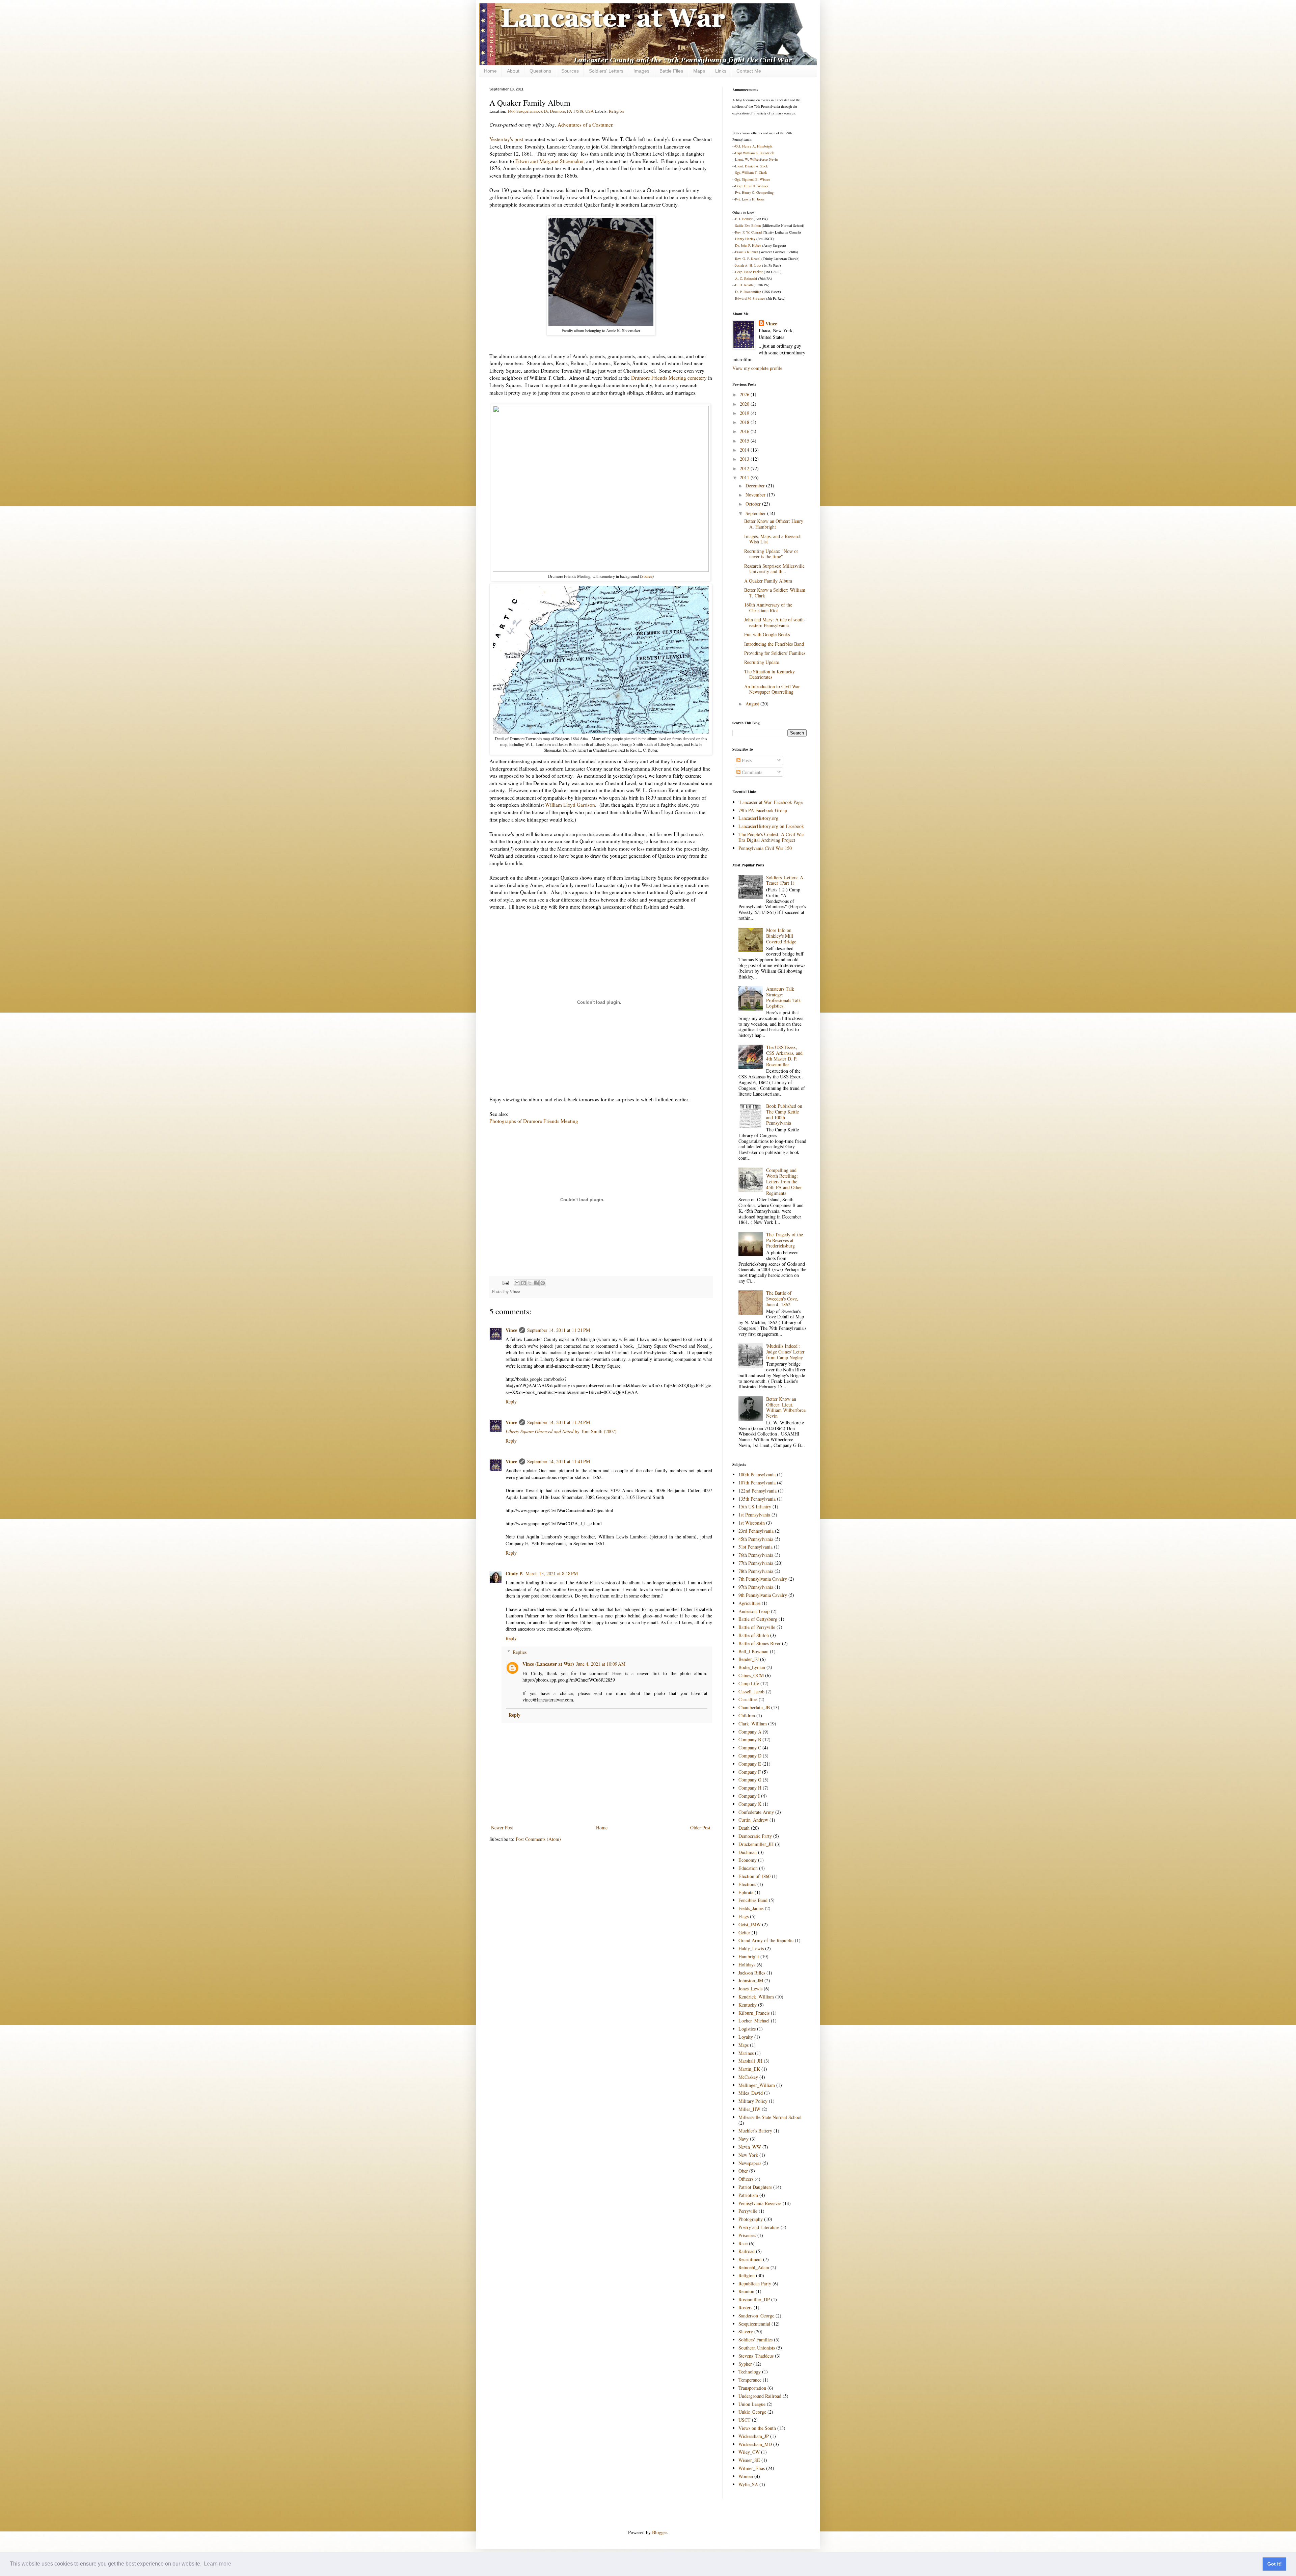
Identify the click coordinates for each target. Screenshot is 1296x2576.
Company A (750, 1732)
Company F (750, 1772)
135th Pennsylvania (757, 1499)
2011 (745, 477)
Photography (751, 2219)
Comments (751, 772)
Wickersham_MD (755, 2444)
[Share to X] (530, 1283)
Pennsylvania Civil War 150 (765, 848)
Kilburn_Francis (754, 2013)
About (513, 71)
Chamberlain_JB (754, 1707)
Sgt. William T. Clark (751, 172)
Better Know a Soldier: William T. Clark (775, 593)
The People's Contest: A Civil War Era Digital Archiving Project (771, 837)
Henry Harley (745, 239)
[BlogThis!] (523, 1283)
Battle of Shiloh (754, 1635)
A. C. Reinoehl (746, 278)
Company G (750, 1780)
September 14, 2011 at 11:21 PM (559, 1330)
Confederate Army (756, 1812)
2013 (745, 459)
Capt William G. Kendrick (754, 153)
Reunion (746, 2291)
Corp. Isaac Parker (749, 272)
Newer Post (502, 1828)
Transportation (752, 2388)
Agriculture (749, 1603)
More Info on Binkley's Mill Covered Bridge (781, 936)
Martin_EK (749, 2069)
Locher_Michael (754, 2021)
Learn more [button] (218, 2564)
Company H (750, 1788)
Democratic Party (755, 1836)
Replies (520, 1652)
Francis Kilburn (747, 252)
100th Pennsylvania (757, 1474)
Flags (744, 1916)
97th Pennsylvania (756, 1587)
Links (721, 71)
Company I (749, 1796)
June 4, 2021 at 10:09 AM (601, 1664)
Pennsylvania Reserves (760, 2203)
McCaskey (748, 2077)
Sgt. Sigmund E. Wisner (753, 179)
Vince (511, 1330)
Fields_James (751, 1908)
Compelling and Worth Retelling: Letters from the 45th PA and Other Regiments (784, 1181)
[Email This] (517, 1283)
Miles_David (751, 2093)
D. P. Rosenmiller (748, 292)
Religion (616, 111)
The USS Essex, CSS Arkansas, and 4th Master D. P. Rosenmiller (784, 1056)
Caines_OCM (751, 1675)
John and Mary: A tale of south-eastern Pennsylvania (775, 622)
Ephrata (746, 1892)
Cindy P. (515, 1573)
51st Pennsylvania (755, 1547)
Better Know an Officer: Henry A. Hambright (774, 524)
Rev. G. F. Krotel (748, 259)
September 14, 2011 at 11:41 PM (559, 1461)
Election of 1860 (754, 1876)
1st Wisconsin (752, 1523)
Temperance (750, 2380)
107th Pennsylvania (757, 1483)
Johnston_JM (751, 1980)
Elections (747, 1884)
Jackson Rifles (752, 1973)
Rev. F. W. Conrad (748, 232)
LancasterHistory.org (758, 818)
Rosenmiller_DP (754, 2299)
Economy (748, 1860)
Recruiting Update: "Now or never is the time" (771, 554)
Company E (750, 1764)
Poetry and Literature (759, 2227)
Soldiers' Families (755, 2340)
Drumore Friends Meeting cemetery (669, 378)
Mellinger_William (757, 2085)
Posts (746, 760)
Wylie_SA (748, 2484)
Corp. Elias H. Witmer (752, 186)
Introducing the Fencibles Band (774, 644)
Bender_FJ (749, 1659)
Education (748, 1868)
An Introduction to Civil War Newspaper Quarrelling (772, 689)
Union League (752, 2404)
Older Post (700, 1828)
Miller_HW (749, 2109)
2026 (745, 394)
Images (641, 71)
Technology (750, 2372)
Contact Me (749, 71)
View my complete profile (757, 368)
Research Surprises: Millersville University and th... (774, 569)
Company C (750, 1748)
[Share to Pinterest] (543, 1283)
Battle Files (671, 71)
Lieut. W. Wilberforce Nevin (756, 159)
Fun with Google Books (767, 634)
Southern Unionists (757, 2348)
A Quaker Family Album (768, 581)
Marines (746, 2053)
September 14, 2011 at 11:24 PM (559, 1422)
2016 (745, 431)
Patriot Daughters (755, 2187)
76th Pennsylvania (756, 1555)
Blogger (659, 2532)
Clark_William (753, 1724)
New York (748, 2155)
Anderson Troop (754, 1611)
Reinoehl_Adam (754, 2267)
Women (746, 2476)
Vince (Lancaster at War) (548, 1664)
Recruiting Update (762, 662)
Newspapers (750, 2163)
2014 (745, 450)
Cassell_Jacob (751, 1692)
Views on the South (757, 2428)
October (754, 504)
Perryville (748, 2211)
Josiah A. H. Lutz (748, 265)
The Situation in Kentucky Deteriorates (769, 674)
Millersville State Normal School (770, 2117)
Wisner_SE (749, 2460)
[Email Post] (505, 1282)
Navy (744, 2139)
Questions (540, 71)
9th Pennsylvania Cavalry (763, 1595)
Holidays (747, 1965)
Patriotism (748, 2195)
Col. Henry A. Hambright (754, 146)
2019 (745, 413)
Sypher (745, 2364)
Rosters (745, 2307)
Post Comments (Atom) (538, 1839)
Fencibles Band (753, 1900)
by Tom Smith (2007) (561, 1431)
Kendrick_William (756, 1997)
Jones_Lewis (750, 1989)
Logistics (747, 2029)
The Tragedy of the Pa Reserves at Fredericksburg (785, 1240)
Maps (699, 71)
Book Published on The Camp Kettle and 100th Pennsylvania (784, 1114)
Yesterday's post (506, 139)
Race (743, 2243)
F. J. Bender (744, 219)
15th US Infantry (755, 1507)
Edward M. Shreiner (750, 298)
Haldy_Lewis (751, 1948)
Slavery (746, 2331)
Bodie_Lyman (752, 1667)
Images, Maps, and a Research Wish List (773, 539)
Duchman (748, 1852)
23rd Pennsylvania (756, 1531)
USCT (745, 2420)
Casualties (748, 1699)
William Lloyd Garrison (570, 805)
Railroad (747, 2251)
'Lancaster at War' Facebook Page (771, 802)
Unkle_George (752, 2412)
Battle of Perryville (757, 1627)
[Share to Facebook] (536, 1283)
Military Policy (753, 2101)
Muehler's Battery (755, 2131)
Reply (511, 1402)
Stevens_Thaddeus (756, 2356)
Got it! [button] (1275, 2564)
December (756, 486)
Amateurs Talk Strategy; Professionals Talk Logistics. (784, 997)
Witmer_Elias (752, 2468)
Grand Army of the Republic (766, 1940)
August (753, 704)
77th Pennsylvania (756, 1563)
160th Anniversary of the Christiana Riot (768, 608)
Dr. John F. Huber (748, 245)
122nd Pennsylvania (758, 1491)
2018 (745, 422)
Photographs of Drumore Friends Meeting (534, 1121)
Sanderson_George (756, 2316)
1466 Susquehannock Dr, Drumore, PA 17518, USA (550, 111)
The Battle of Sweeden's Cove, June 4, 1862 (782, 1299)
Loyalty (746, 2037)
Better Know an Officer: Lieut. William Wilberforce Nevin (786, 1407)
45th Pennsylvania (756, 1539)
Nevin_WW (750, 2147)
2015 (745, 441)
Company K (750, 1804)
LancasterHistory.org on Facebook (771, 826)
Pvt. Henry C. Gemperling (754, 192)
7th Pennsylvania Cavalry (763, 1579)
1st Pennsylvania (754, 1515)
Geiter (744, 1933)
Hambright (749, 1956)
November (756, 495)
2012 (745, 468)
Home (490, 71)
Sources (570, 71)
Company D (750, 1756)
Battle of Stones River (760, 1643)
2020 (745, 404)
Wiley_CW (749, 2452)
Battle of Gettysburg (758, 1619)
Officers (746, 2179)
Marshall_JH (750, 2061)
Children (747, 1715)
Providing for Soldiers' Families (775, 653)
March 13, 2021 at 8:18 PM (552, 1573)
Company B (750, 1739)
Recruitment (750, 2259)
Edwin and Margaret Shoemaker (549, 161)
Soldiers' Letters (606, 71)
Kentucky (748, 2005)
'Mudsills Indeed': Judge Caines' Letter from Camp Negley (785, 1352)
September (756, 513)
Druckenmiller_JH (756, 1844)
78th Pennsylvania (756, 1571)
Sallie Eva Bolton (748, 225)
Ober (743, 2171)
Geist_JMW (750, 1924)
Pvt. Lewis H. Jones (750, 199)
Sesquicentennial (754, 2324)
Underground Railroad (760, 2396)
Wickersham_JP (754, 2436)
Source (647, 576)
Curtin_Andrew (753, 1820)
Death (744, 1828)
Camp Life (749, 1683)
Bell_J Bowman (753, 1651)
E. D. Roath (744, 285)
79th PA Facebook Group (763, 810)
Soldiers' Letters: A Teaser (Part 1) (785, 880)
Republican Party (755, 2284)
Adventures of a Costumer (585, 125)
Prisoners (747, 2235)
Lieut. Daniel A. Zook (751, 166)
